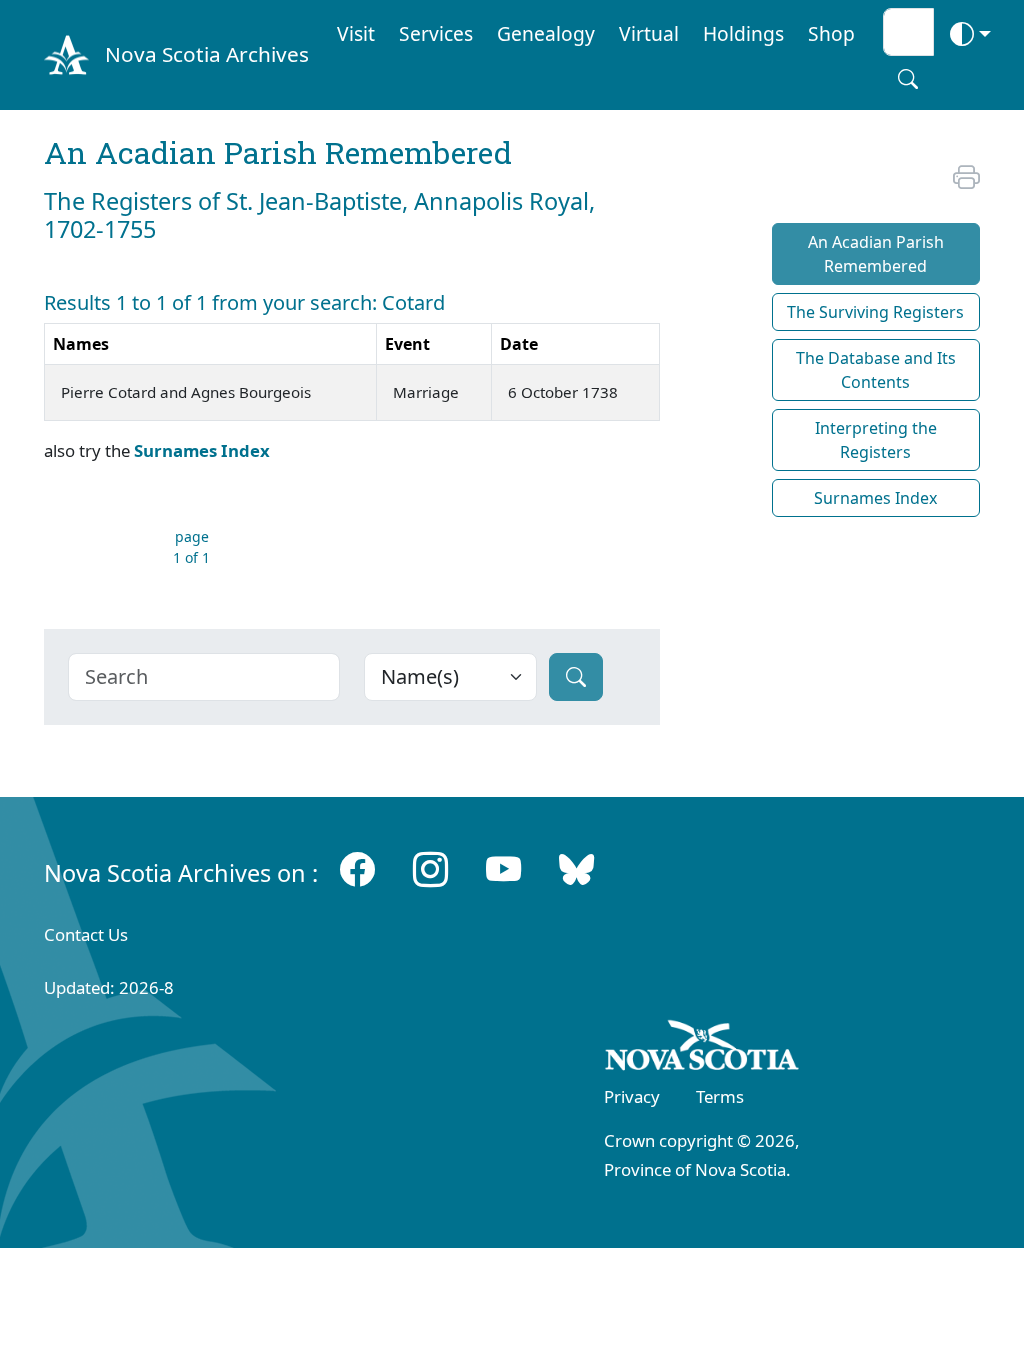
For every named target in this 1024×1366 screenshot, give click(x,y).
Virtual (649, 33)
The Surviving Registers (875, 312)
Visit (356, 33)
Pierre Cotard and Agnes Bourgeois (186, 392)
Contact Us (86, 934)
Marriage (426, 392)
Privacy (632, 1096)
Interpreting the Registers (876, 440)
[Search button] (908, 79)
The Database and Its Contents (876, 370)
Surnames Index (202, 450)
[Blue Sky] (576, 868)
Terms (720, 1096)
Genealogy (546, 33)
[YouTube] (503, 868)
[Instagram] (430, 868)
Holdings (743, 33)
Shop (831, 33)
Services (436, 33)
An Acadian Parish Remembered (876, 254)
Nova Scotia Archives (207, 54)
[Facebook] (357, 868)
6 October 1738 (563, 392)
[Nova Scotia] (702, 1049)
